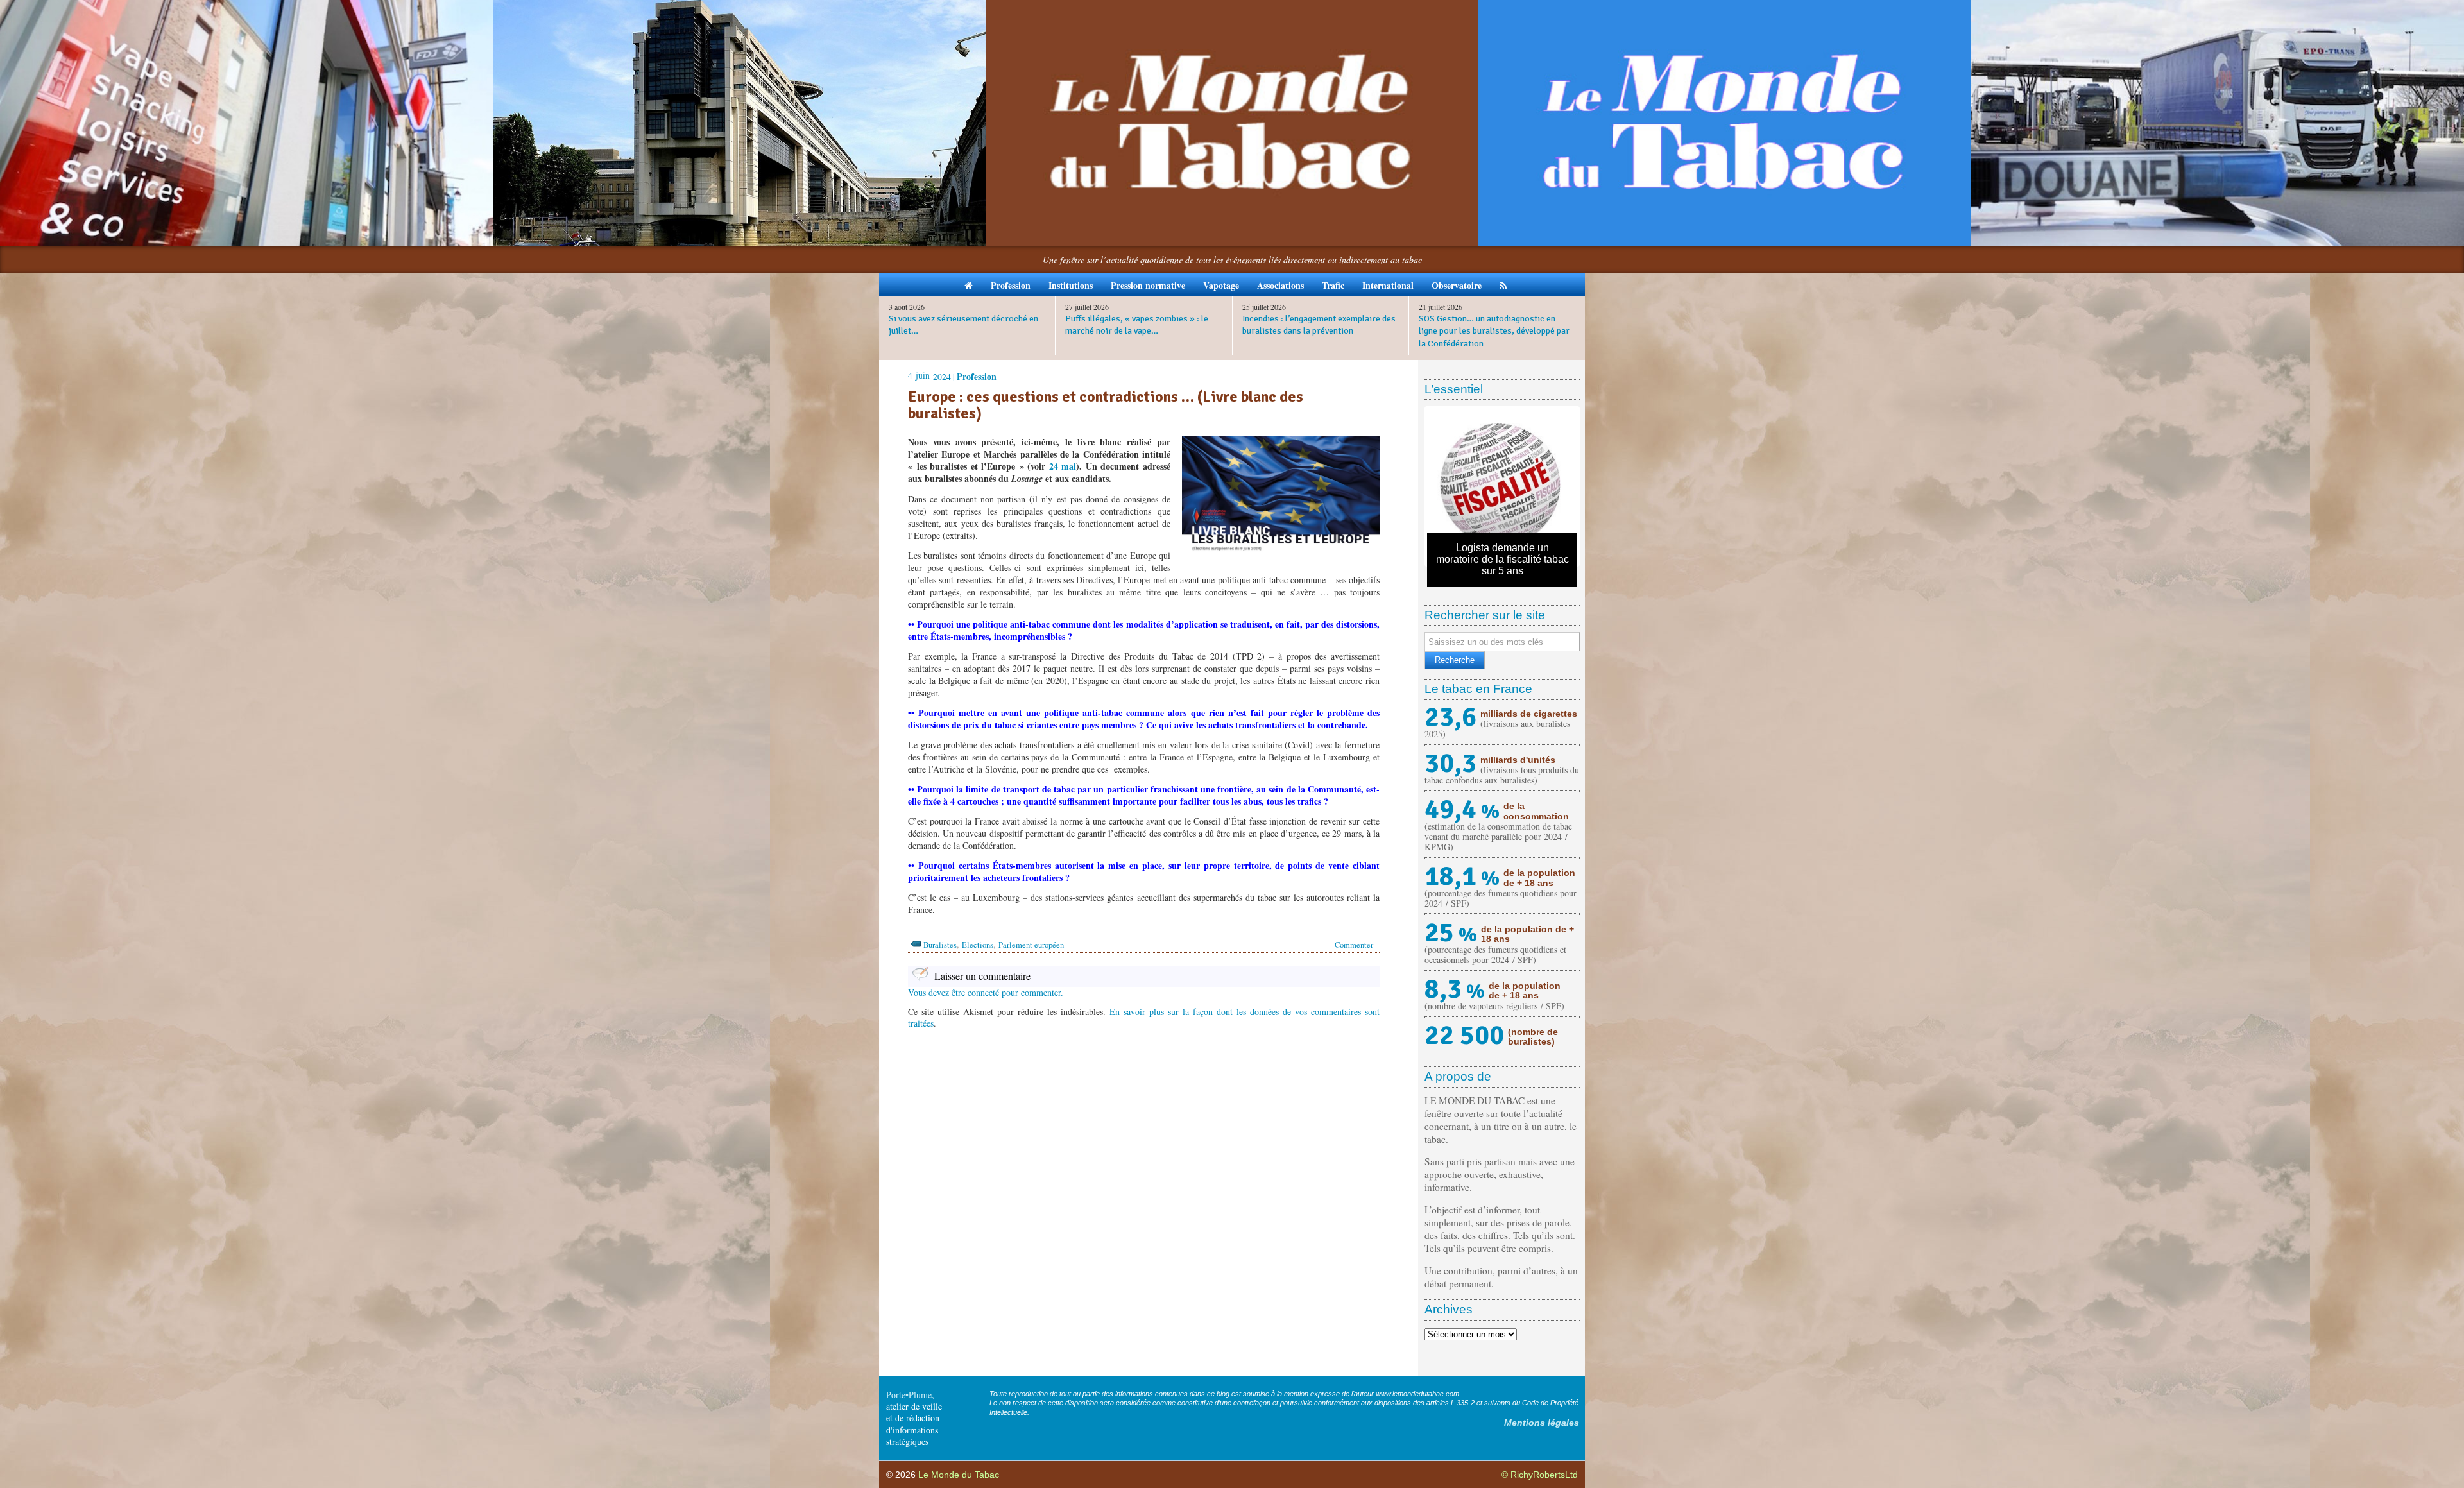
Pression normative (1148, 285)
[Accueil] (969, 285)
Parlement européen (1031, 945)
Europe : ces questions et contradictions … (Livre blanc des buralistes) (1106, 405)
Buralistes (940, 945)
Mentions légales (1542, 1423)
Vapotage (1221, 285)
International (1388, 285)
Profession (1011, 285)
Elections (978, 945)
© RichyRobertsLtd (1540, 1475)
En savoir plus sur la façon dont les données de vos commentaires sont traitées (1144, 1017)
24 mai (1063, 466)
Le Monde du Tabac (959, 1475)
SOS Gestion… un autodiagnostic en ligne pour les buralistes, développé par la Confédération (1494, 331)
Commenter (1354, 945)
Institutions (1071, 285)
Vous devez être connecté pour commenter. (986, 992)
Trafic (1333, 285)
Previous (1408, 486)
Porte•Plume (909, 1395)
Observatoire (1457, 285)
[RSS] (1503, 285)
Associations (1280, 285)
